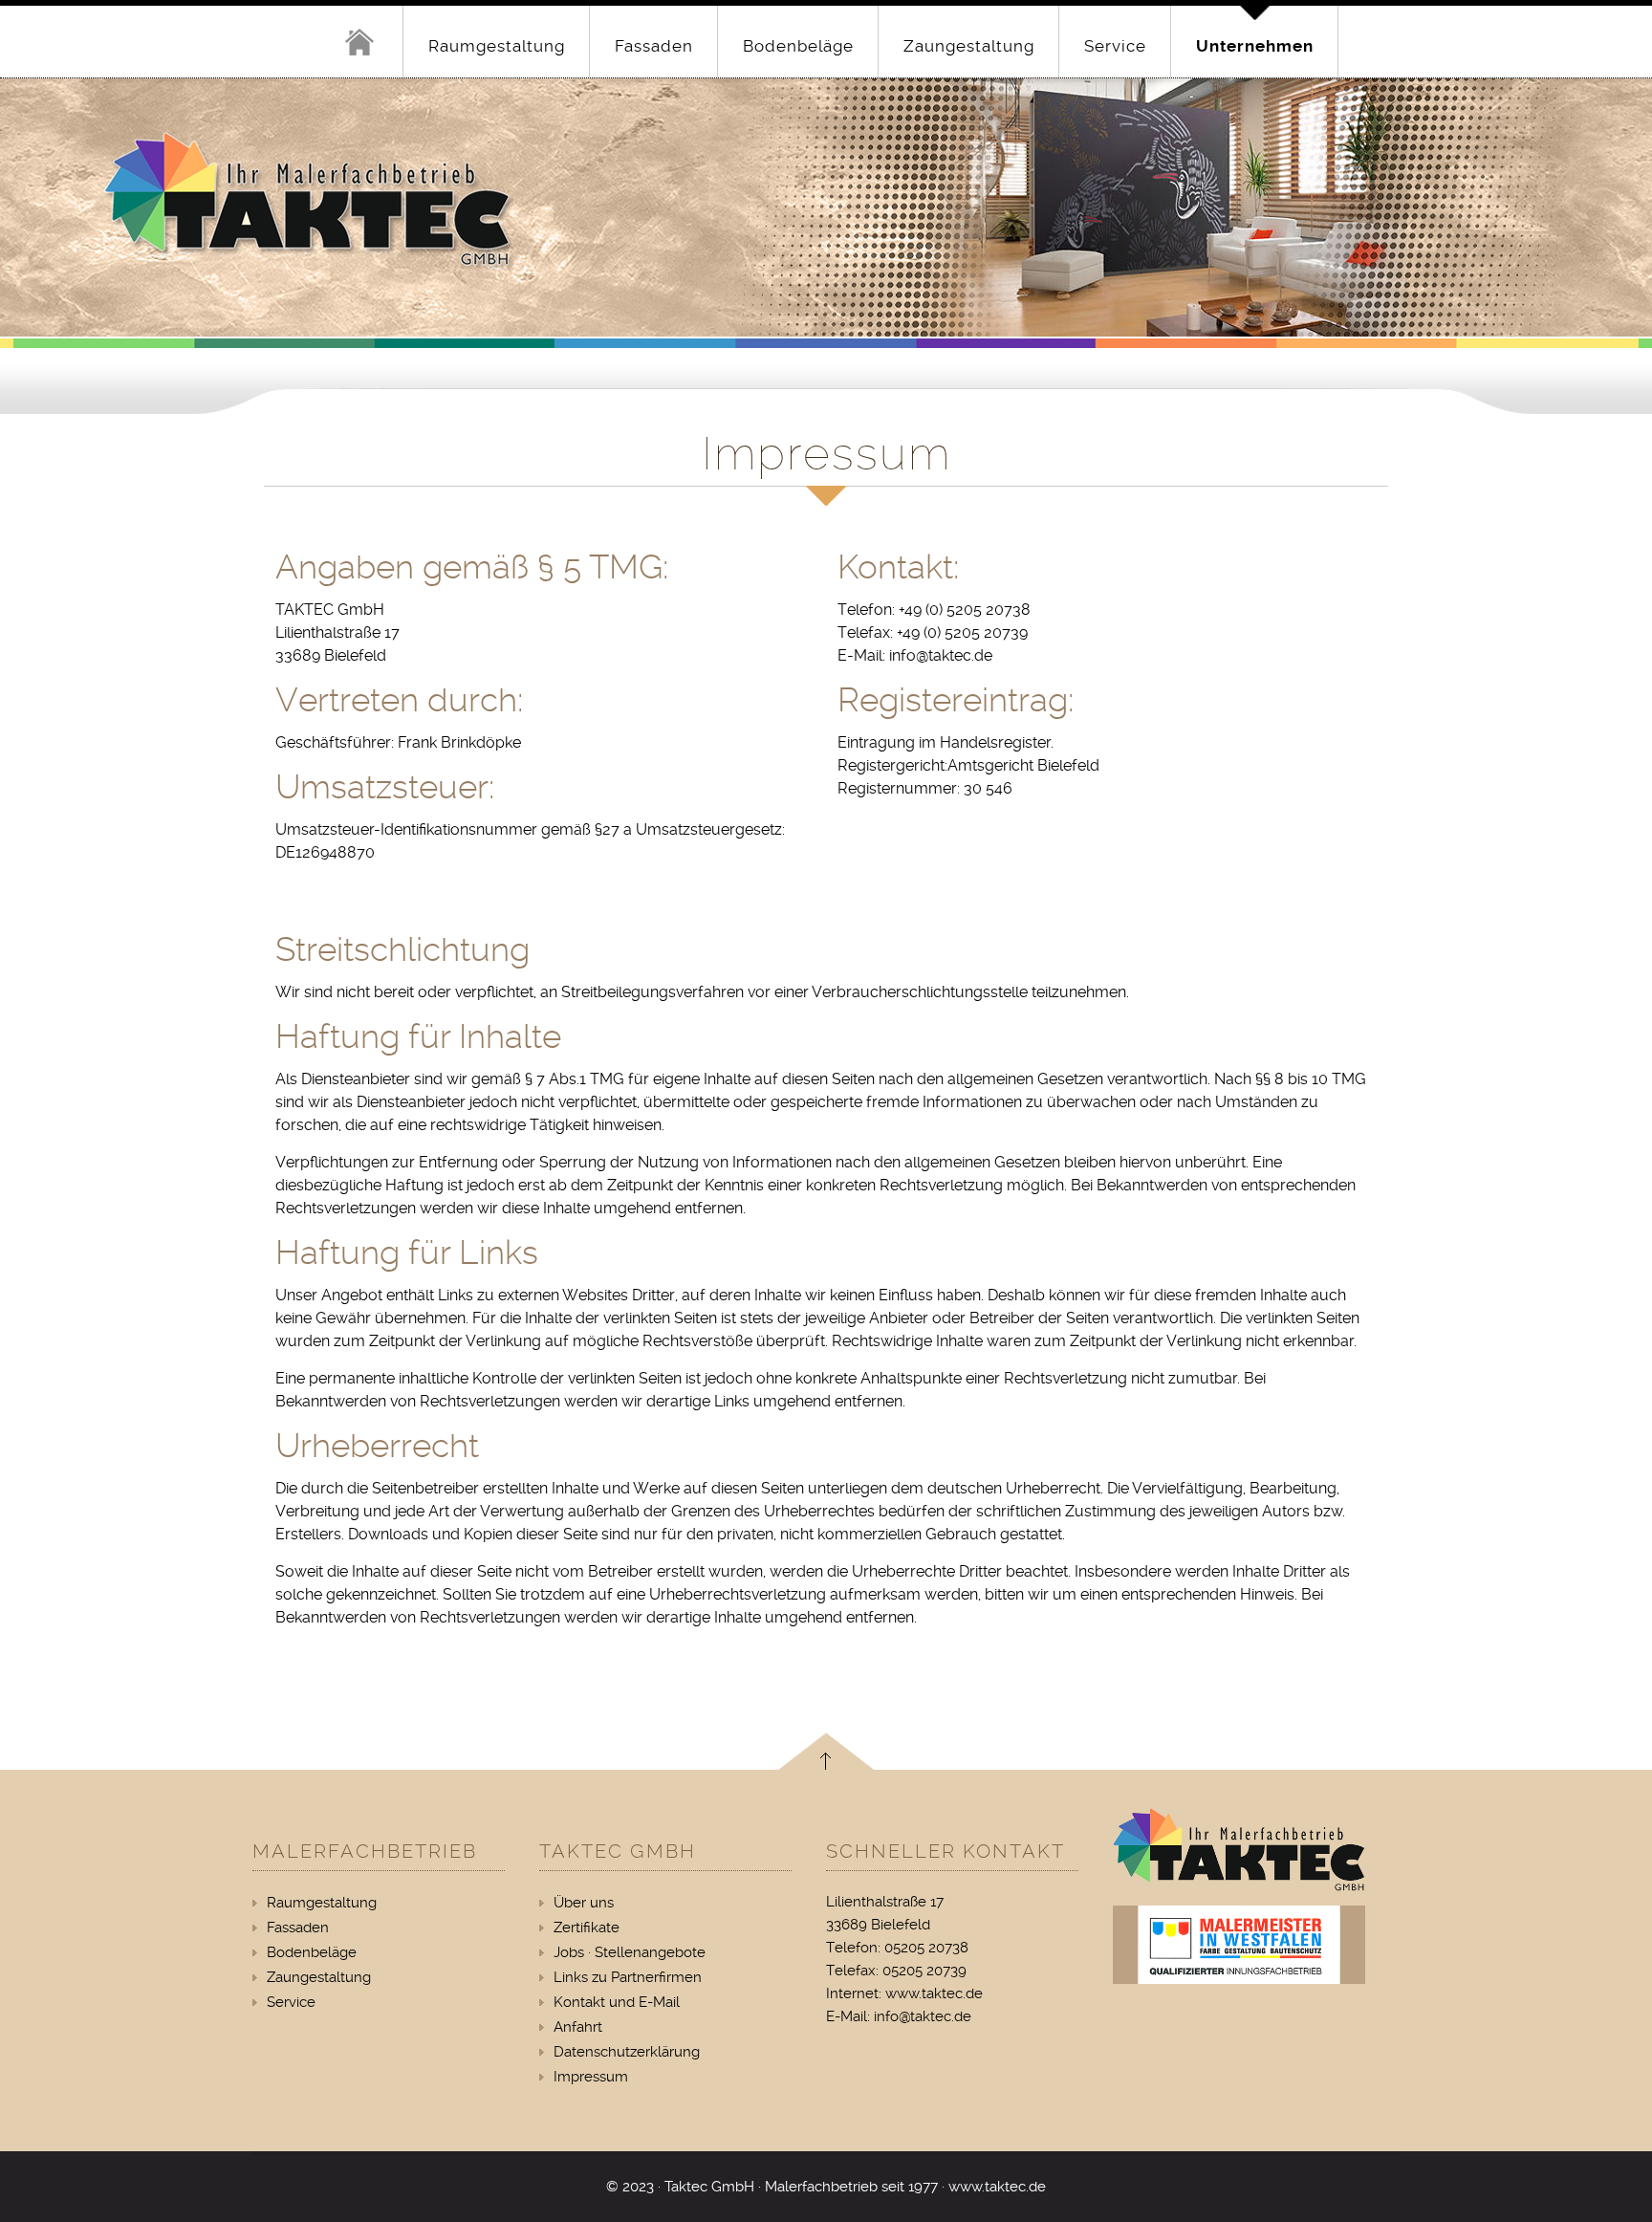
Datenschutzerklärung (627, 2052)
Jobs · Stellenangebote (630, 1952)
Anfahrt (578, 2027)
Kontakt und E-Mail (617, 2002)
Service (1115, 46)
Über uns (584, 1903)
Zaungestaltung (969, 46)
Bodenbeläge (798, 46)
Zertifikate (587, 1928)
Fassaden (654, 46)
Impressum (591, 2077)
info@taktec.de (923, 2016)
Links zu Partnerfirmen (628, 1977)
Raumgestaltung (497, 46)
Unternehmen (1255, 46)
